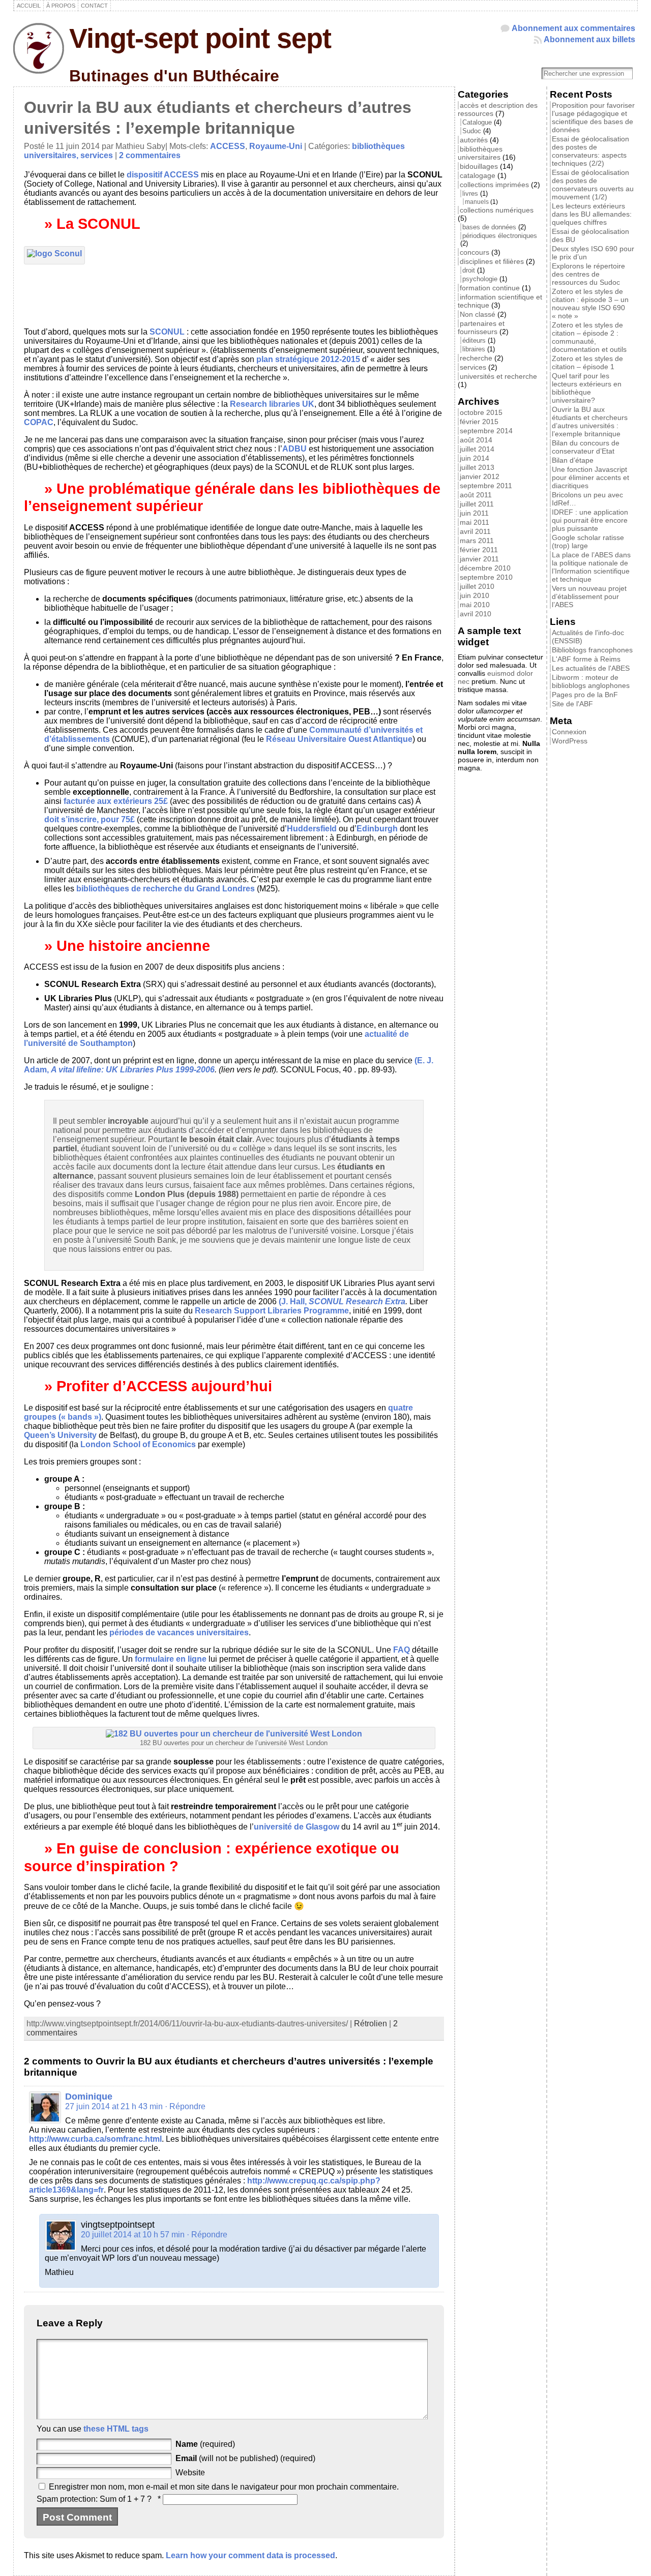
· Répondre (185, 2106)
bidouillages (479, 166)
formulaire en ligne (171, 1659)
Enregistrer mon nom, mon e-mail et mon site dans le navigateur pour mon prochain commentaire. (224, 2487)
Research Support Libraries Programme (272, 1311)
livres (470, 193)
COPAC (39, 422)
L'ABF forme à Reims (586, 659)
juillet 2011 (477, 504)
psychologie (480, 279)
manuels (477, 202)
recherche (476, 358)
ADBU (294, 449)
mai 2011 (475, 522)
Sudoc (472, 131)
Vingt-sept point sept (200, 38)
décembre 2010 (485, 568)
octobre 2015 (481, 412)
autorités (474, 140)
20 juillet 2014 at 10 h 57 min (133, 2235)
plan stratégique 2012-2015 (309, 359)
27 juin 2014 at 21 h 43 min (114, 2106)
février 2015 (479, 422)
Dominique (89, 2096)
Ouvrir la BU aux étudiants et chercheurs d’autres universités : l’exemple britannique (590, 422)
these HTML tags (116, 2429)
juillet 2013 (477, 467)
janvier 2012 (480, 476)
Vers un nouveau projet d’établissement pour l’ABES (589, 596)
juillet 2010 (477, 586)
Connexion (569, 732)
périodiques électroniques (500, 236)
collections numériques (497, 210)
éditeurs (474, 340)
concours (475, 252)
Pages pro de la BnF (585, 695)
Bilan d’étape (573, 460)
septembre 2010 (486, 577)
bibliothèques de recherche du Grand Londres (166, 889)
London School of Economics (138, 1444)
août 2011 (476, 495)
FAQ (402, 1650)
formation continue (490, 288)
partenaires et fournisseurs (481, 327)
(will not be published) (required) (245, 2458)
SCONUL (167, 332)
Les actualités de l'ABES (591, 668)
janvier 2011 (479, 559)
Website (190, 2473)
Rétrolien (371, 2024)
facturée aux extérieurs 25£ (116, 801)
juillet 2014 (477, 449)
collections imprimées (494, 185)
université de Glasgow (297, 1827)
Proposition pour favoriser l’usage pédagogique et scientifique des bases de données (593, 117)
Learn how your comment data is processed (250, 2555)
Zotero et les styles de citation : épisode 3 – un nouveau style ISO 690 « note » (590, 304)
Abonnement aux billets (589, 39)
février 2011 (479, 550)
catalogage (478, 175)
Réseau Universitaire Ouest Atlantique (339, 739)
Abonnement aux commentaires (573, 28)
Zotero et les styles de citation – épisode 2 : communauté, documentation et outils (589, 337)
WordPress (570, 741)
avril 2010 (476, 614)
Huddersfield (312, 829)
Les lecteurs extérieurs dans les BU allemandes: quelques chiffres (592, 214)
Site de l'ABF (572, 704)
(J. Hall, (294, 1301)
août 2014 (476, 440)
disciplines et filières (492, 261)
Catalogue (477, 122)
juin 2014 (475, 458)
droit (469, 270)
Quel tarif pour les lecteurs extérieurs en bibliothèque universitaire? (587, 388)
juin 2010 (475, 595)
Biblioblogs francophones (592, 650)
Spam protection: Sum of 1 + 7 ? (94, 2499)
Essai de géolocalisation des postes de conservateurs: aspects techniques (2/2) (590, 151)
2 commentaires (150, 155)
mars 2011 (477, 541)
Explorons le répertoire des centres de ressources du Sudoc (588, 274)
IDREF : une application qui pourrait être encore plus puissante (590, 520)
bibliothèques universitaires (480, 153)
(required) (205, 2444)
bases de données (489, 227)
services (97, 155)
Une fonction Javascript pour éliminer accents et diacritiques (590, 477)
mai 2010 (475, 605)
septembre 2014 (486, 431)
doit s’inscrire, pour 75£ (90, 819)
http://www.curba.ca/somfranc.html (95, 2139)
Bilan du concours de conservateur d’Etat (586, 447)
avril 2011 (475, 531)
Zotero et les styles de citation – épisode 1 (587, 363)
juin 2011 (474, 513)
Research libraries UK (272, 404)
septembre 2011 (486, 486)
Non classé (478, 314)
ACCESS (228, 146)
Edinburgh (377, 829)
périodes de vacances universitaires (179, 1633)
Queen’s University (60, 1435)
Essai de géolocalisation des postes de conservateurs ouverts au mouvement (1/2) (593, 185)
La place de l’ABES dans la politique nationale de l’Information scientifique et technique (591, 567)
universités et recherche (498, 376)
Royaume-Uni (276, 146)
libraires (474, 349)
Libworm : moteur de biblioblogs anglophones (591, 681)
